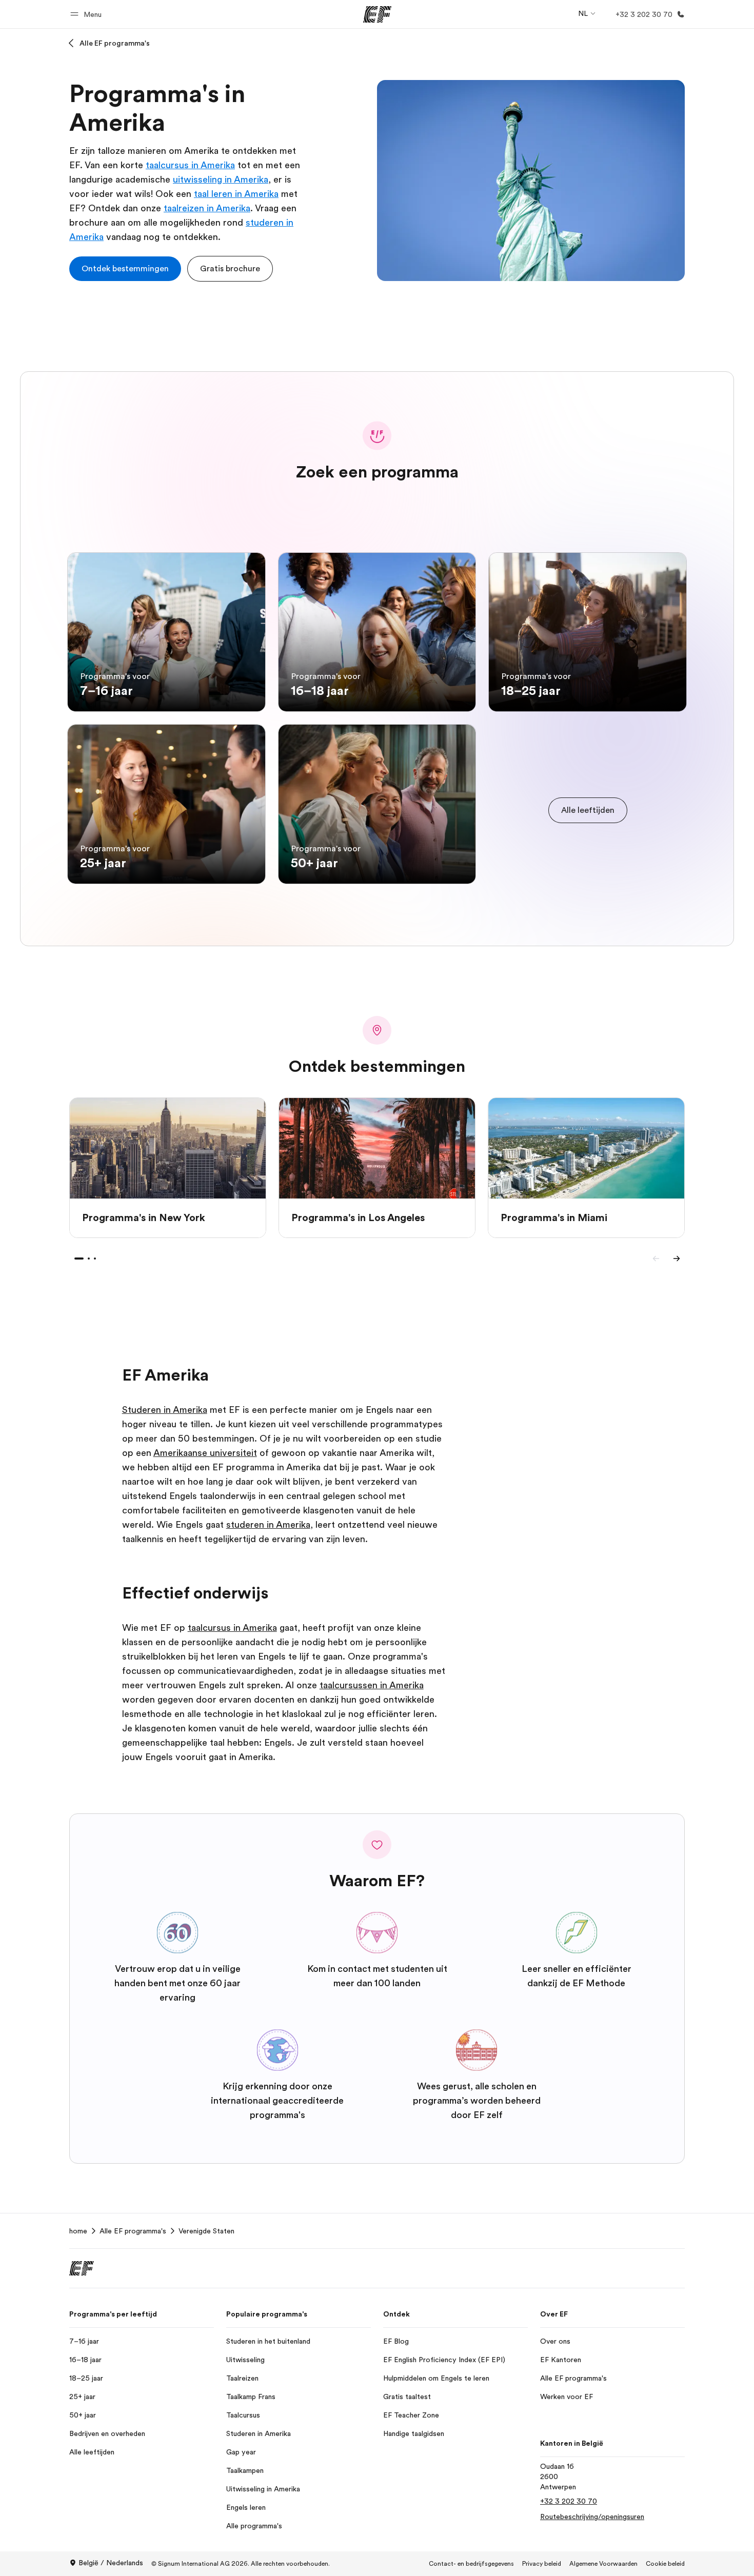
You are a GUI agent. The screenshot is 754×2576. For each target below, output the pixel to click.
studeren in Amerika (268, 1525)
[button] (87, 14)
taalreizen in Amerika (207, 208)
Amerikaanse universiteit (205, 1453)
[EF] (377, 14)
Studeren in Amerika (165, 1410)
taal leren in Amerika (236, 194)
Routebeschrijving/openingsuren (592, 2517)
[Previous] (656, 1259)
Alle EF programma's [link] (133, 2231)
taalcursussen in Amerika (372, 1685)
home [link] (78, 2231)
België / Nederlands (111, 2563)
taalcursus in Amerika (190, 165)
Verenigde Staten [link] (206, 2231)
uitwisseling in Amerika (221, 179)
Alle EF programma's (115, 43)
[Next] (677, 1259)
